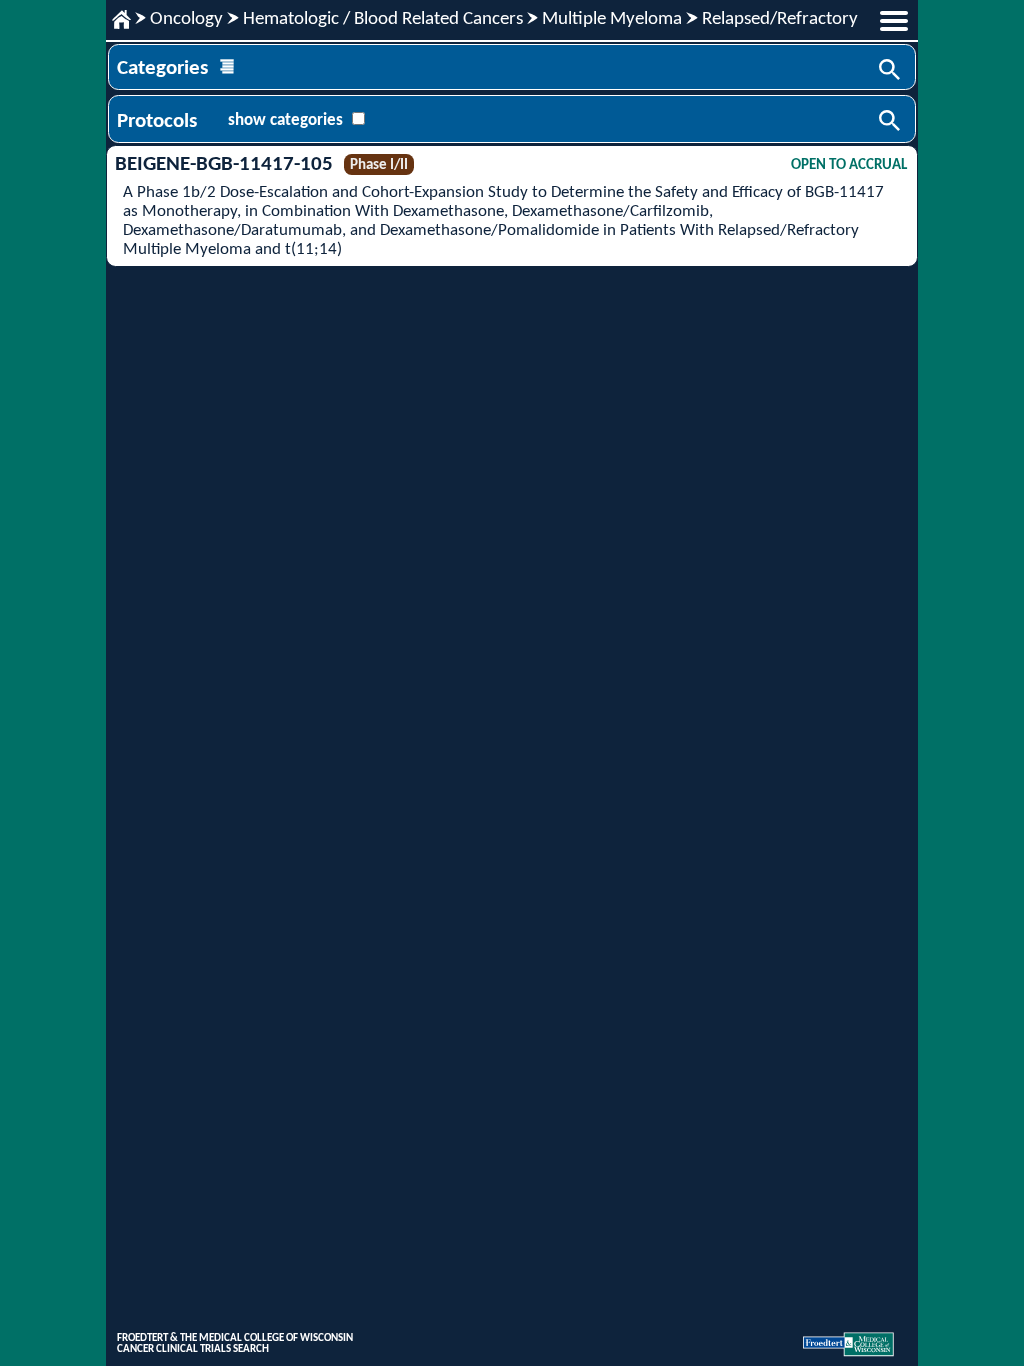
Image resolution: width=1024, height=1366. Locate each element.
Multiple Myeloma (612, 19)
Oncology (186, 19)
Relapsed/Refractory (780, 19)
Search (891, 71)
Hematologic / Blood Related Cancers (383, 19)
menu (894, 21)
